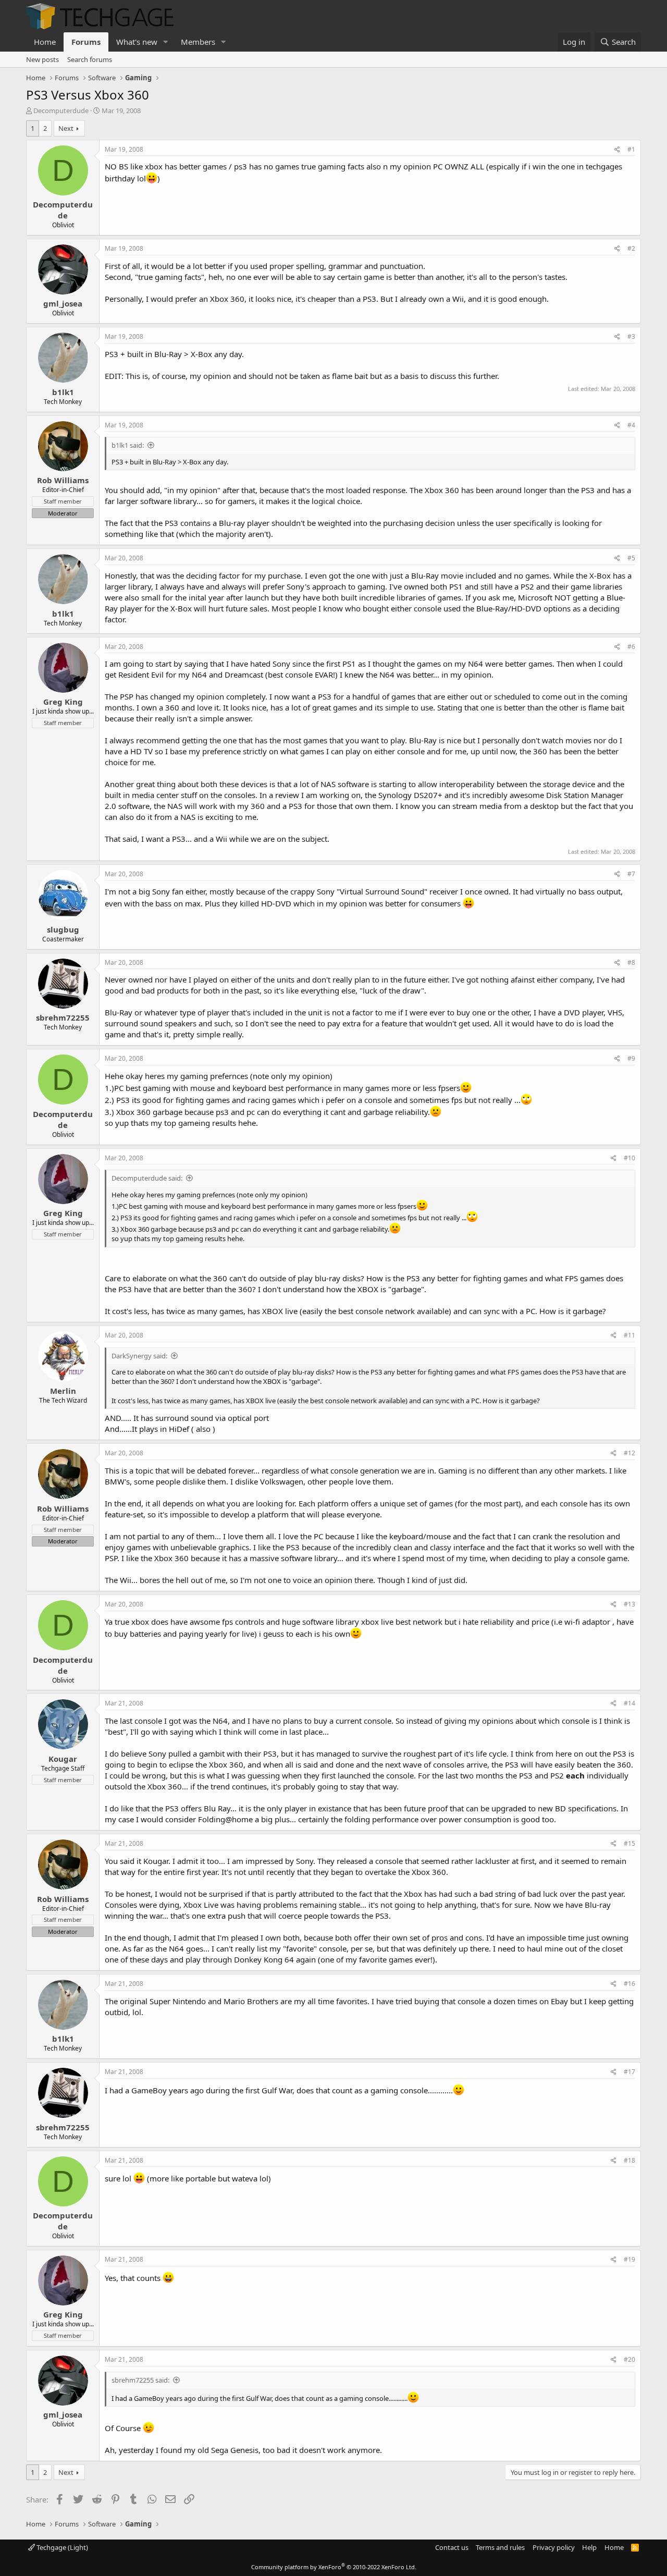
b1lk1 (63, 392)
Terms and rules (500, 2547)
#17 (629, 2072)
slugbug (63, 929)
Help (589, 2547)
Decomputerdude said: (147, 1178)
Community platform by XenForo (334, 2567)
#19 (629, 2259)
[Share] (617, 150)
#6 (631, 647)
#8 (631, 962)
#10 (629, 1158)
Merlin (63, 1391)
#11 (629, 1335)
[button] (166, 42)
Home (45, 42)
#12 (629, 1453)
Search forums (90, 59)
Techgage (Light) (61, 2547)
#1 (631, 149)
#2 (631, 248)
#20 (629, 2359)
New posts (42, 59)
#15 (629, 1843)
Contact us (452, 2547)
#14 (629, 1703)
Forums (86, 42)
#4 (631, 425)
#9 (631, 1058)
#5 (631, 558)
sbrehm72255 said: (140, 2380)
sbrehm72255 (63, 1017)
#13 (629, 1604)
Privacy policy (554, 2547)
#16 (629, 1984)
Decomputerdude (61, 111)
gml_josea (63, 303)
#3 (631, 336)
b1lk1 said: (128, 445)
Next (66, 128)
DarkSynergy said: (139, 1356)
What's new (137, 42)
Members (198, 42)
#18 (629, 2160)
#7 (631, 874)
